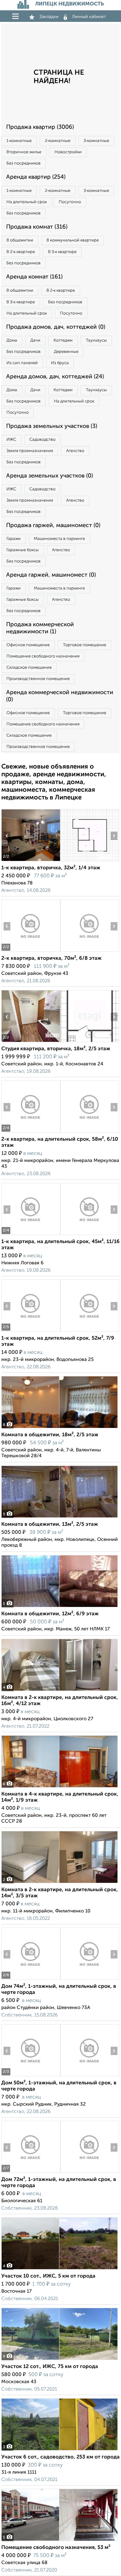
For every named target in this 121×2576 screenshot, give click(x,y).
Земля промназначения (30, 451)
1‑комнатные (19, 141)
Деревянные (66, 352)
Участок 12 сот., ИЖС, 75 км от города (50, 2367)
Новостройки (68, 152)
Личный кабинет (89, 17)
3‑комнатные (96, 141)
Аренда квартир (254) (36, 177)
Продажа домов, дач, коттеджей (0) (56, 327)
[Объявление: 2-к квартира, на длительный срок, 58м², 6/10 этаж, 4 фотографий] (31, 1132)
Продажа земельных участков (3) (52, 426)
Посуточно (70, 202)
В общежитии (20, 240)
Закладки (49, 17)
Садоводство (42, 440)
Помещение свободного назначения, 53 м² (56, 2548)
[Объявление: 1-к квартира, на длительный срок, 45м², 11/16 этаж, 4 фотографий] (31, 1235)
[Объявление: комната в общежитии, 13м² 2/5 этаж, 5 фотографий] (60, 1518)
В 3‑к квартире (62, 252)
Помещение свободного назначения (43, 656)
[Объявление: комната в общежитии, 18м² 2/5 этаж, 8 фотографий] (60, 1428)
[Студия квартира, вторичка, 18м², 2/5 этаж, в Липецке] (31, 1042)
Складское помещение (29, 668)
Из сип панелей (22, 363)
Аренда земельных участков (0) (50, 476)
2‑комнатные (58, 141)
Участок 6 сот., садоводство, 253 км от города (60, 2457)
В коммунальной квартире (73, 240)
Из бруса (60, 363)
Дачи (35, 340)
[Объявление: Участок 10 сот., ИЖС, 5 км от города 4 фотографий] (60, 2269)
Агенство (75, 451)
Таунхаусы (96, 340)
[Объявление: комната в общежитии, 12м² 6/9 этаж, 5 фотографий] (60, 1607)
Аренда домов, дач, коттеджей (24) (55, 377)
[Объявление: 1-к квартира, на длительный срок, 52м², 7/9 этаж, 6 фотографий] (31, 1331)
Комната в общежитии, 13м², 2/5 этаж (50, 1524)
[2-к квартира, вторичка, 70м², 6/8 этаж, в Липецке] (31, 952)
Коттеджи (63, 340)
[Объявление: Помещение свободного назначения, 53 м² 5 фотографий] (60, 2541)
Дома (12, 340)
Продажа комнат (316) (37, 227)
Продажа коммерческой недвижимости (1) (40, 628)
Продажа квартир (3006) (40, 127)
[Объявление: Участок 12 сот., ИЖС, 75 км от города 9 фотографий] (60, 2360)
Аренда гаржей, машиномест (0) (51, 575)
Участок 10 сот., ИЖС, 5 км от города (48, 2276)
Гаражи (14, 539)
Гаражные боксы (23, 550)
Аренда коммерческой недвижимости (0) (60, 696)
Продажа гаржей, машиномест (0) (53, 525)
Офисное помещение (28, 645)
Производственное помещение (38, 679)
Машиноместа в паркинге (59, 539)
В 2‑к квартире (21, 252)
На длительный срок (27, 202)
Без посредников (24, 163)
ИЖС (11, 440)
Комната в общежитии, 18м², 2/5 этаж (50, 1435)
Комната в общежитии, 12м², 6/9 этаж (50, 1614)
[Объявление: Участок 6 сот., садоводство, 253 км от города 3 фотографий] (60, 2450)
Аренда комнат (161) (34, 277)
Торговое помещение (85, 645)
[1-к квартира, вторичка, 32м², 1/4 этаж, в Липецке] (31, 861)
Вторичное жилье (24, 152)
